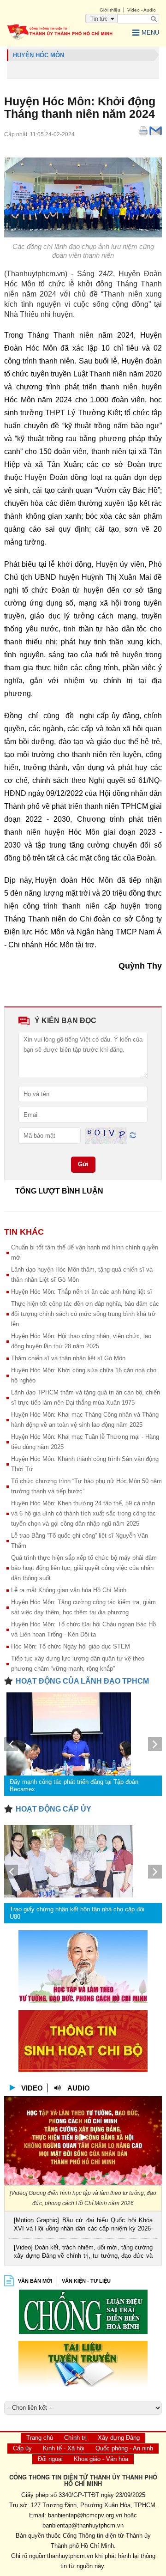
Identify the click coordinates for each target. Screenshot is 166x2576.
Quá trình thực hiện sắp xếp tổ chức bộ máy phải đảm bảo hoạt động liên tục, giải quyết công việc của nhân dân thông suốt (84, 1568)
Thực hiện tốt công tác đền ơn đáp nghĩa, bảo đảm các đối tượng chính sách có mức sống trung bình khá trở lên (85, 1314)
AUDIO (79, 2088)
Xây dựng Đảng (119, 2438)
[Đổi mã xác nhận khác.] (133, 1135)
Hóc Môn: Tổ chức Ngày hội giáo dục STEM (71, 1646)
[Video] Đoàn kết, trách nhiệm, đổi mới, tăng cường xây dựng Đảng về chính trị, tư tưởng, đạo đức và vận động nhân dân (83, 2252)
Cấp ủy (22, 2448)
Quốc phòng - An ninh (124, 2448)
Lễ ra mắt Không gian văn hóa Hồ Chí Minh (69, 1590)
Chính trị (75, 2438)
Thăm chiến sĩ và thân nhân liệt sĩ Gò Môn (68, 1358)
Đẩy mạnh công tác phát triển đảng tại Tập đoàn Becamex (74, 1785)
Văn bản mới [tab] (35, 2281)
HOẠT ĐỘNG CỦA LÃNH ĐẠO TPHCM (82, 1681)
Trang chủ (40, 2438)
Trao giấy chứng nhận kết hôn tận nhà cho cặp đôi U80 (77, 1913)
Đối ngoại (50, 2459)
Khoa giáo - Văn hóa (101, 2459)
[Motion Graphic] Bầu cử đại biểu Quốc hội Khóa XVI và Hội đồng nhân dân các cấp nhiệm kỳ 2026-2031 (83, 2225)
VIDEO (32, 2088)
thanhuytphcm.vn (70, 2556)
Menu (150, 33)
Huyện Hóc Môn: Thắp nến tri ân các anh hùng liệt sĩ (82, 1292)
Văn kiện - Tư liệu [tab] (86, 2281)
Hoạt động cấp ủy (53, 1809)
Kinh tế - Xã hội (64, 2448)
